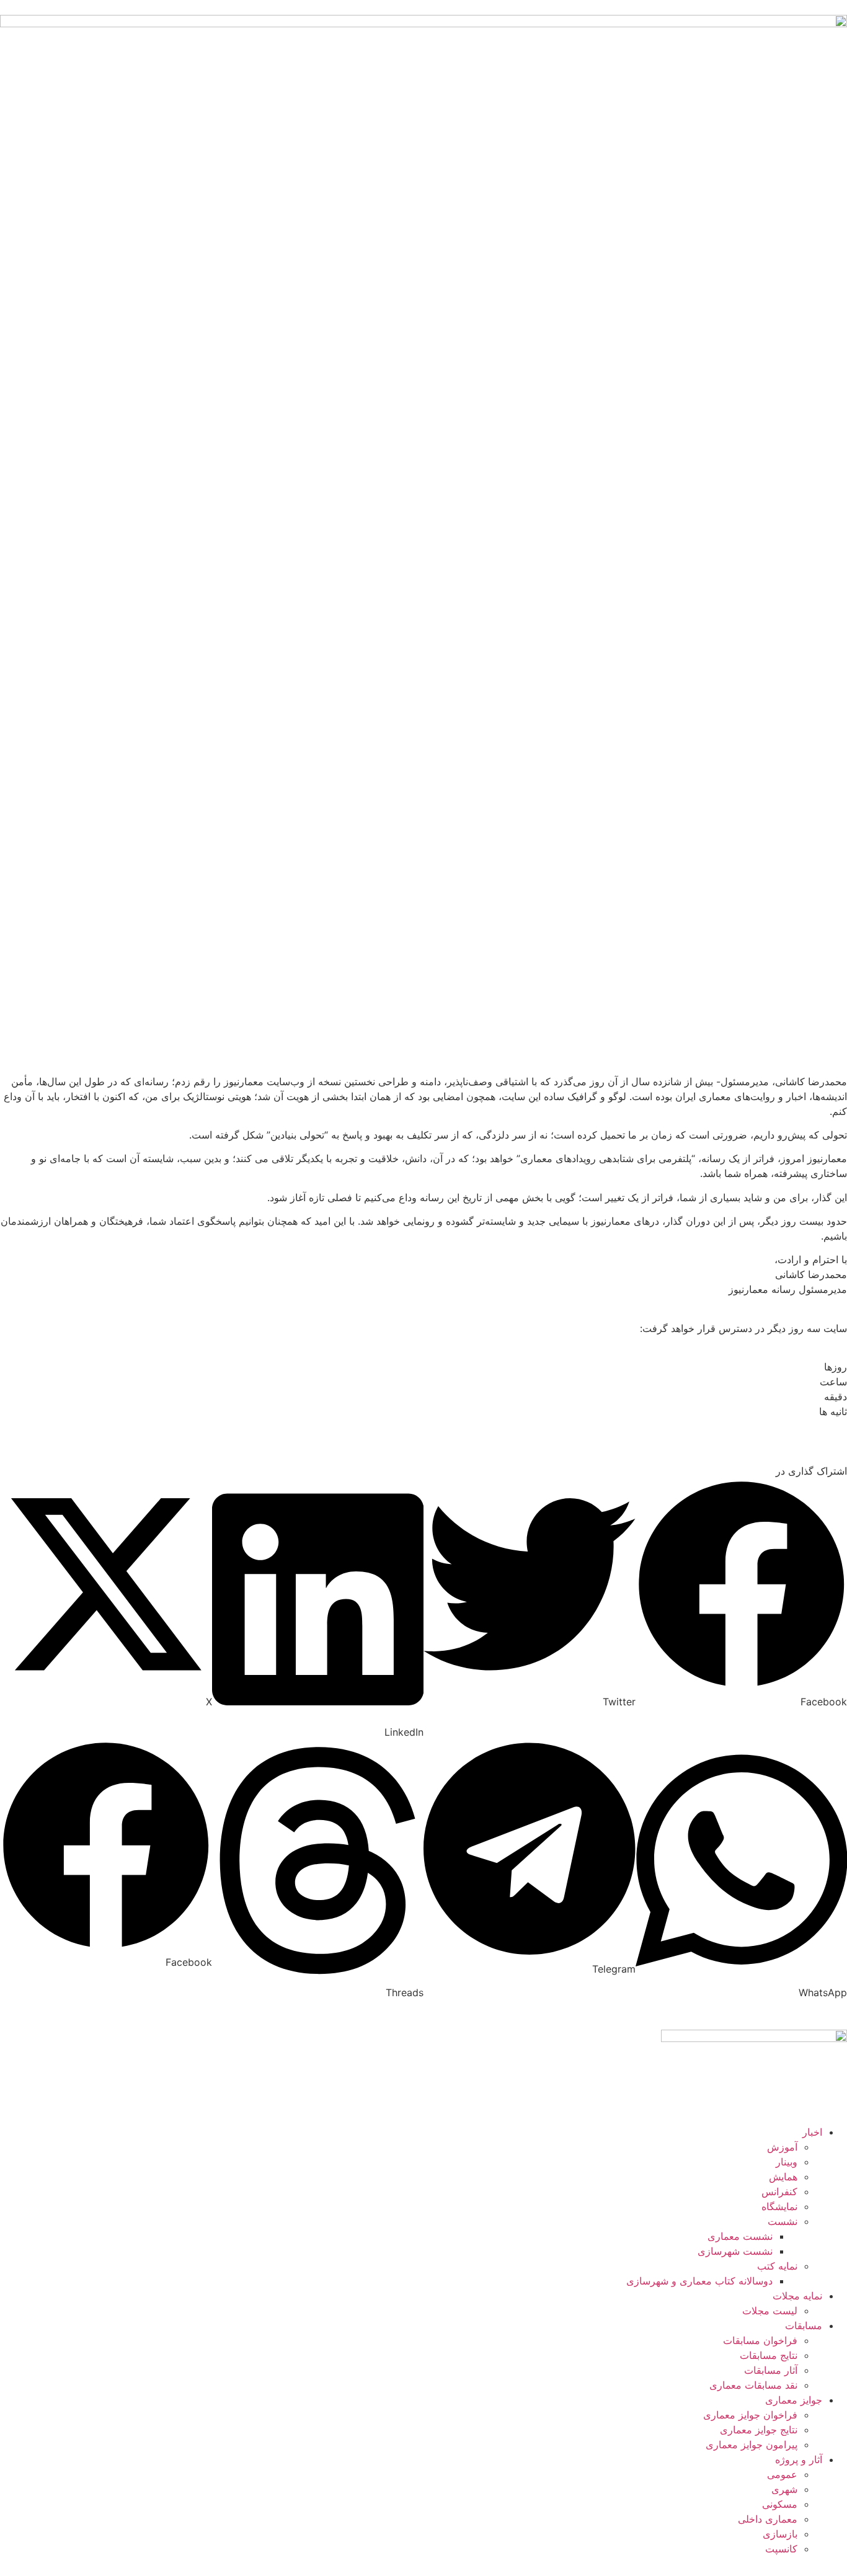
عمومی (782, 2474)
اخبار (812, 2132)
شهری (784, 2489)
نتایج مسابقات (769, 2355)
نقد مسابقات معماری (753, 2385)
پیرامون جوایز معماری (752, 2445)
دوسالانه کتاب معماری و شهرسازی (699, 2281)
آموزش (782, 2147)
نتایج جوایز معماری (759, 2430)
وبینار (787, 2162)
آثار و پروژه (799, 2459)
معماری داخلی (768, 2519)
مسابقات (804, 2325)
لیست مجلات (770, 2311)
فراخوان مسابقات (760, 2340)
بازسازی (780, 2534)
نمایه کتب (777, 2266)
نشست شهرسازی (735, 2251)
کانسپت (781, 2549)
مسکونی (780, 2504)
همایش (783, 2177)
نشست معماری (740, 2236)
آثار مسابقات (771, 2370)
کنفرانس (779, 2192)
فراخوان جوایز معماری (750, 2415)
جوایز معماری (794, 2400)
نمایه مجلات (797, 2296)
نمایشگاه (779, 2206)
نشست (783, 2221)
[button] (530, 1594)
